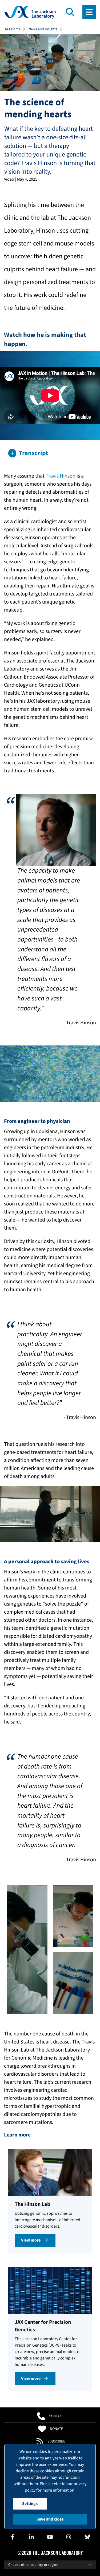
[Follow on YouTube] (50, 2537)
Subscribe (56, 2441)
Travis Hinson (61, 476)
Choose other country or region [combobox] (33, 2565)
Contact (56, 2416)
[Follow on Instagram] (69, 2537)
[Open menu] (89, 12)
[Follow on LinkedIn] (31, 2537)
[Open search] (70, 12)
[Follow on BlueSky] (87, 2537)
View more (31, 2240)
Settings (30, 2504)
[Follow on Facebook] (13, 2537)
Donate (56, 2429)
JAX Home (12, 29)
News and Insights (43, 29)
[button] (50, 453)
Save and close (50, 2519)
